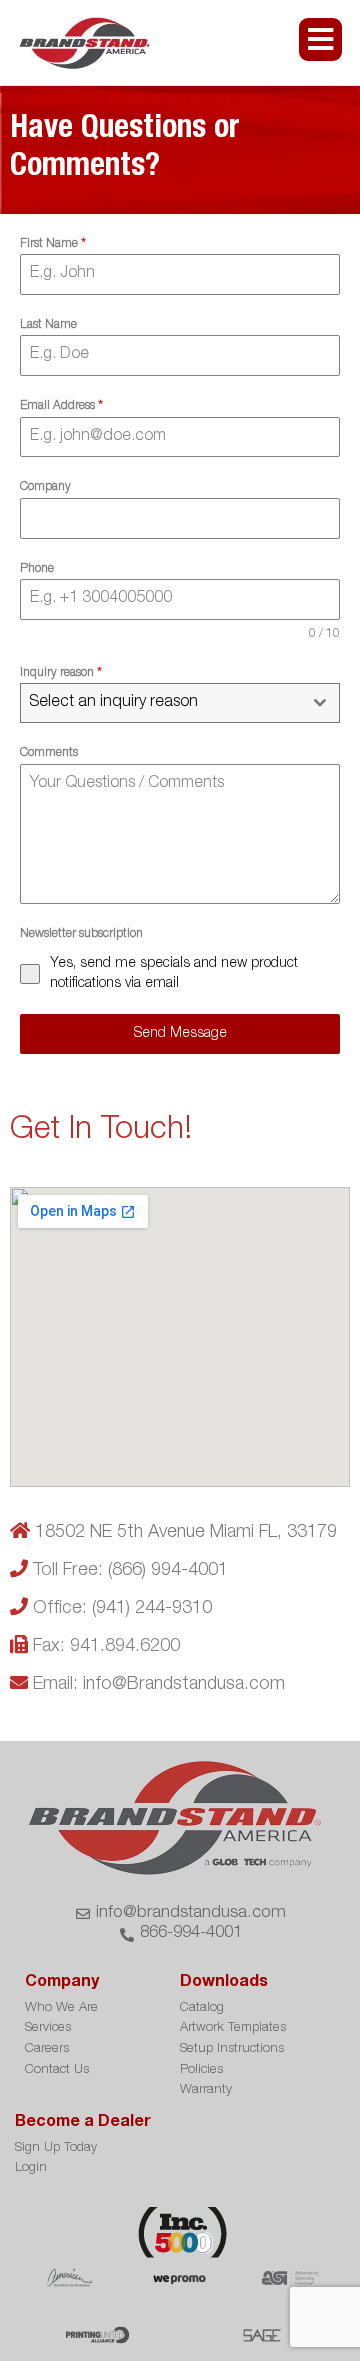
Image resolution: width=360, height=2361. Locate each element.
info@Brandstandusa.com (184, 1685)
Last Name (48, 325)
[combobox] (180, 703)
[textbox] (161, 703)
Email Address (61, 406)
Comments (49, 753)
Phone (37, 569)
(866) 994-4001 (168, 1571)
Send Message (180, 1034)
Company (45, 487)
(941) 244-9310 (152, 1609)
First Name (53, 244)
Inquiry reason (61, 673)
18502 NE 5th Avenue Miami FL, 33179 (186, 1533)
